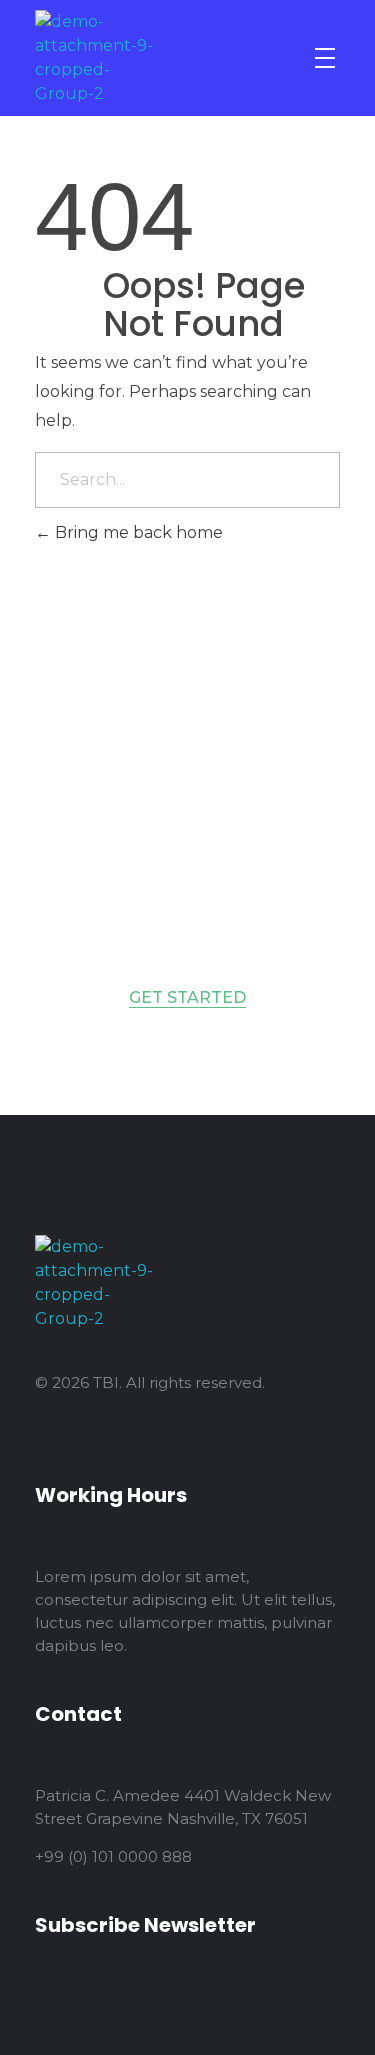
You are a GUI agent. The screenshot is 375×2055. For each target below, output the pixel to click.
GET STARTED (187, 997)
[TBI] (97, 58)
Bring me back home (137, 532)
